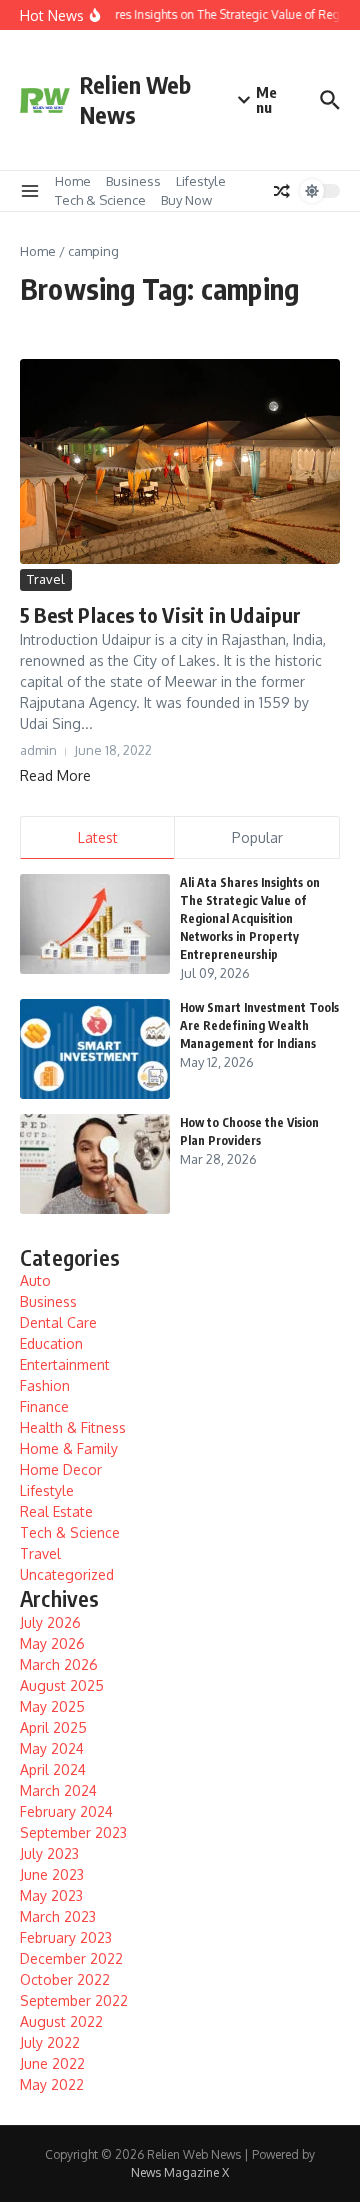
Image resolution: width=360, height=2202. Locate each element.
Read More (55, 775)
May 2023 (51, 1895)
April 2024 (53, 1769)
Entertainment (65, 1364)
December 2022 (71, 1958)
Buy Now (186, 200)
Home (73, 181)
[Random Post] (282, 191)
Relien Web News (135, 99)
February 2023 (66, 1937)
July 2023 (49, 1853)
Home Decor (61, 1469)
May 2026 (52, 1643)
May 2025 (52, 1706)
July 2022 (50, 2042)
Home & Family (69, 1448)
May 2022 (52, 2084)
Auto (35, 1280)
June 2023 (52, 1874)
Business (133, 181)
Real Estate (56, 1511)
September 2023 (73, 1832)
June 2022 (52, 2063)
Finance (44, 1406)
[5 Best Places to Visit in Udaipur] (180, 461)
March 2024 (58, 1790)
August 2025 (62, 1685)
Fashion (45, 1385)
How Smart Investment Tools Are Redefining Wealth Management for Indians (259, 1025)
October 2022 (65, 1979)
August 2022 (61, 2021)
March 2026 (59, 1664)
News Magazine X (180, 2172)
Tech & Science (100, 200)
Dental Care (58, 1322)
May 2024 (52, 1748)
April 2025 (53, 1727)
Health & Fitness (73, 1427)
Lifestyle (201, 181)
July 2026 (50, 1622)
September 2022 (74, 2000)
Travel (46, 579)
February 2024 (66, 1811)
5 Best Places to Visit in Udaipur (161, 614)
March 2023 (58, 1916)
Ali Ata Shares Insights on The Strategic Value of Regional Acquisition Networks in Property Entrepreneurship (250, 918)
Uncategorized (67, 1574)
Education (51, 1343)
